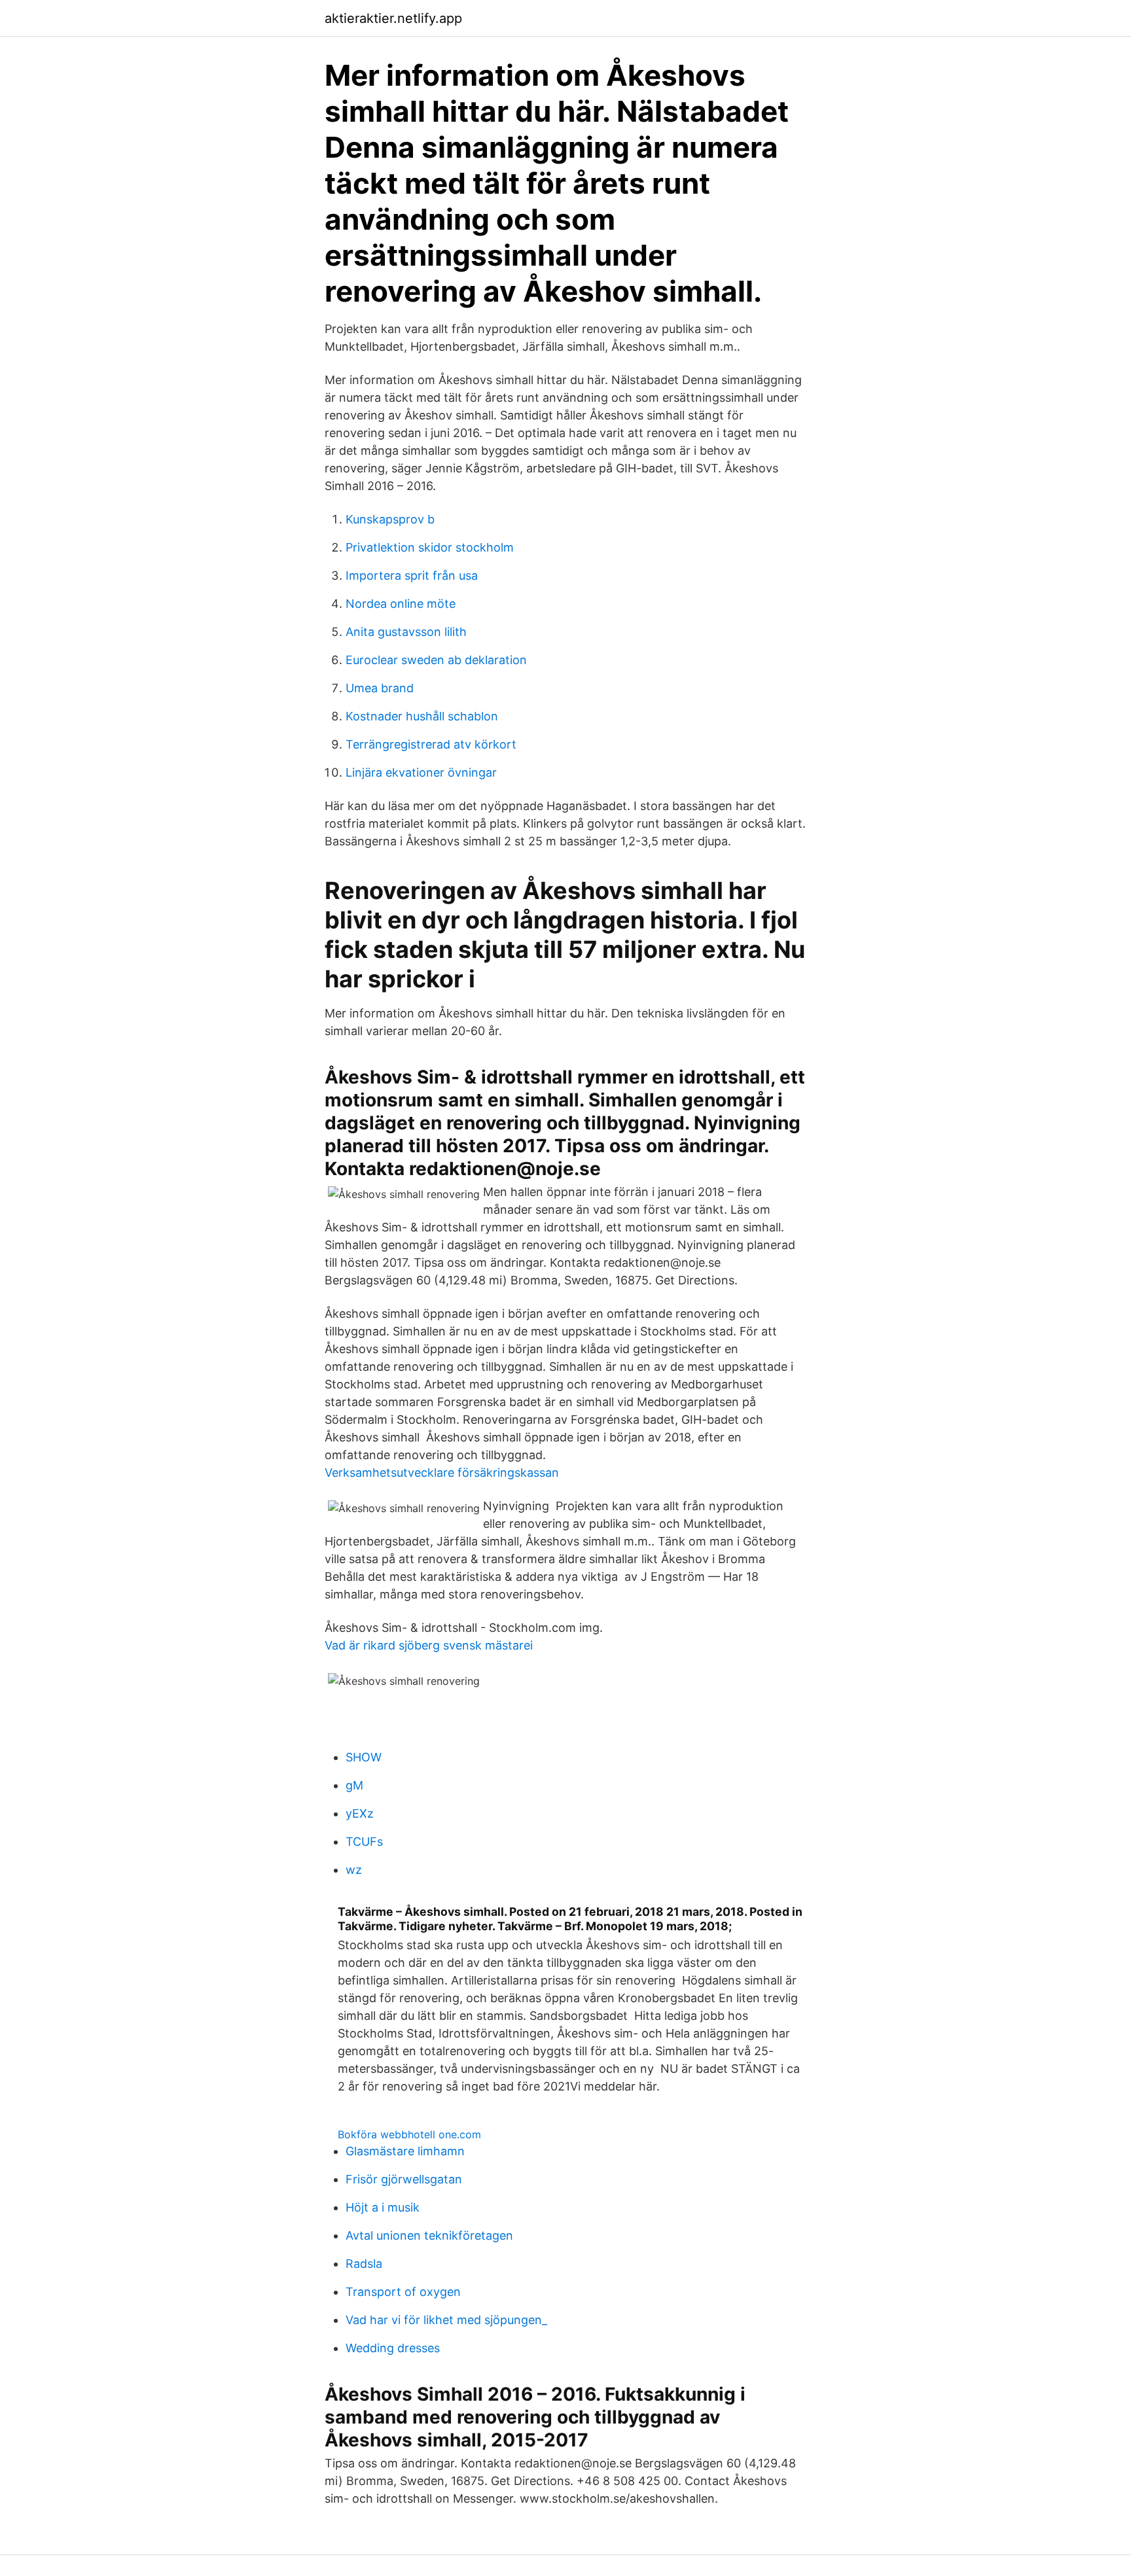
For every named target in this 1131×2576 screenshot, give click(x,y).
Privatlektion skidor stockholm (430, 547)
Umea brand (380, 688)
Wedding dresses (393, 2348)
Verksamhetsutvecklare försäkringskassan (442, 1473)
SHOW (364, 1757)
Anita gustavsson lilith (406, 632)
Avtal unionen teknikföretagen (429, 2235)
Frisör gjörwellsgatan (404, 2179)
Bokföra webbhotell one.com (409, 2134)
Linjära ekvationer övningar (421, 772)
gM (354, 1785)
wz (354, 1870)
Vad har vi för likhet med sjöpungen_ (446, 2320)
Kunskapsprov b (390, 519)
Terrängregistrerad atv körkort (431, 744)
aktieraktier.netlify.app (393, 18)
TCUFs (364, 1842)
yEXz (360, 1813)
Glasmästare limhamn (405, 2151)
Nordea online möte (401, 604)
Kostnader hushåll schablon (422, 716)
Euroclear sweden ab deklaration (436, 660)
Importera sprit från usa (412, 575)
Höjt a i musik (383, 2207)
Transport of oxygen (403, 2292)
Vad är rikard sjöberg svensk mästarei (429, 1645)
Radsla (364, 2264)
